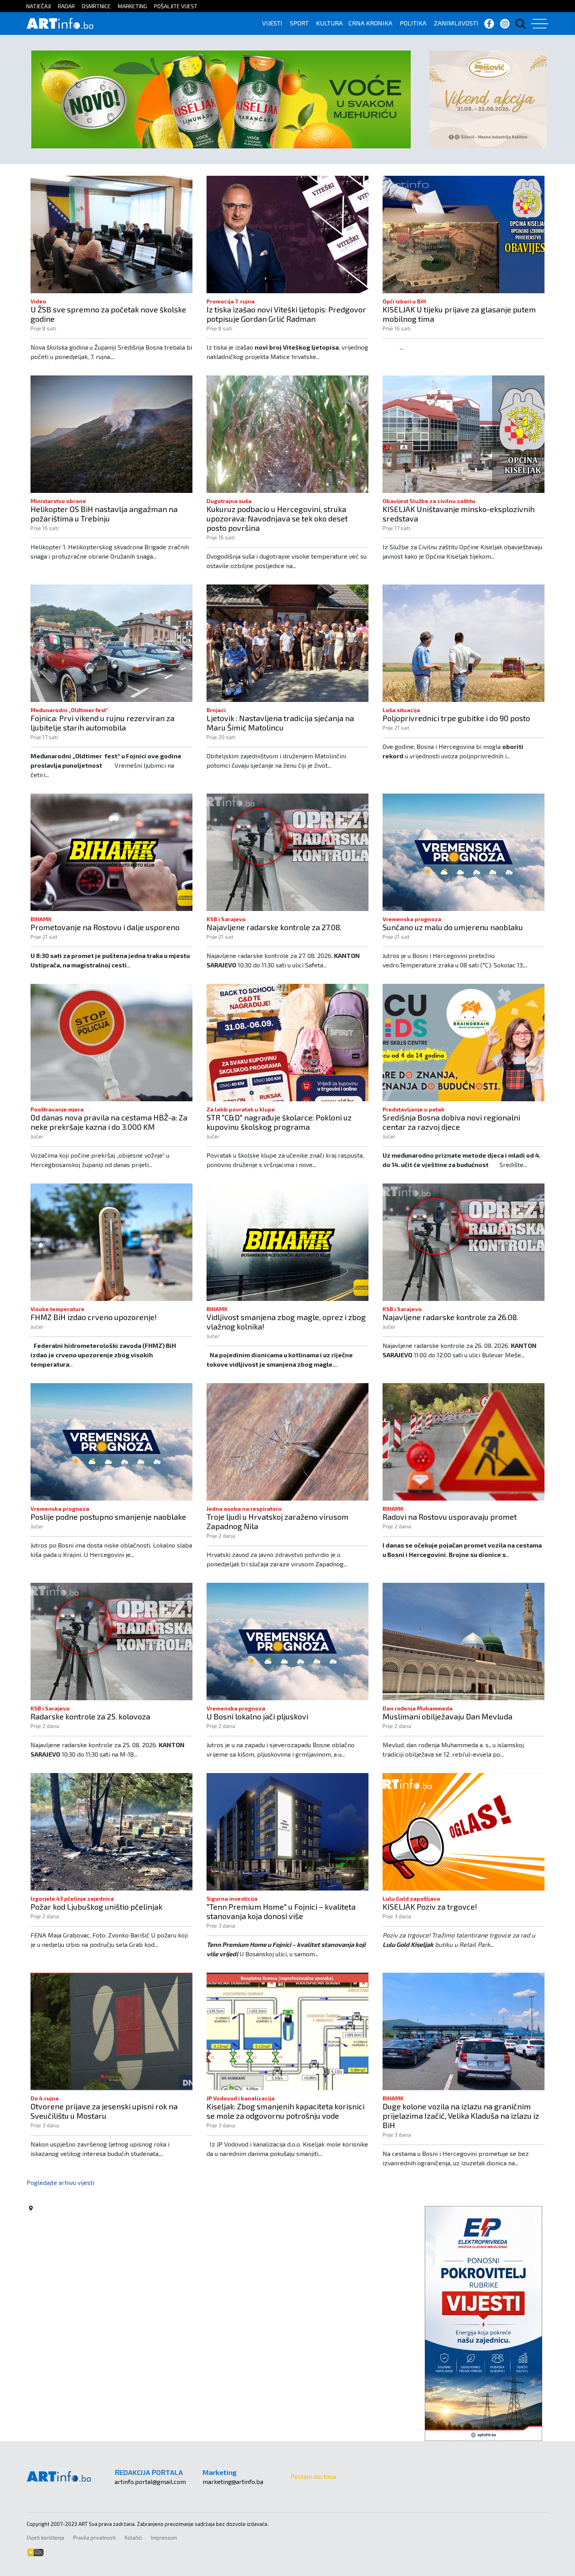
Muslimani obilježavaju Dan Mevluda (447, 1716)
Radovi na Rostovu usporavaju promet (450, 1517)
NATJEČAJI (39, 6)
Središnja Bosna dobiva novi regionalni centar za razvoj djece (451, 1122)
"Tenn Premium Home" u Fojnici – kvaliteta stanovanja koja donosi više (281, 1911)
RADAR (66, 6)
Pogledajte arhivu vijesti (60, 2182)
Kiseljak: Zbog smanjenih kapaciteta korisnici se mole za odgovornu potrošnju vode (286, 2111)
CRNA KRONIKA (370, 23)
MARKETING (132, 6)
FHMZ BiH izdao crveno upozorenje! (94, 1317)
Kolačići (133, 2538)
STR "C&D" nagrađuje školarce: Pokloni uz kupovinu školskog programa (279, 1122)
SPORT (299, 23)
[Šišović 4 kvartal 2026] (488, 98)
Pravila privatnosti (94, 2538)
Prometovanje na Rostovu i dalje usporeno (105, 927)
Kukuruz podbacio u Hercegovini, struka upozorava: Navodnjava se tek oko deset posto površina (277, 518)
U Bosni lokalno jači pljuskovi (257, 1716)
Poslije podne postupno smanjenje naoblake (108, 1517)
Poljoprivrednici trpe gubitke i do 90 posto (456, 718)
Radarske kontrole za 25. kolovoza (90, 1716)
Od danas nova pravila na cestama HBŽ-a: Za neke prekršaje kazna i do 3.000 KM (109, 1122)
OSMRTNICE (96, 6)
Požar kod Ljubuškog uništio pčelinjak (96, 1907)
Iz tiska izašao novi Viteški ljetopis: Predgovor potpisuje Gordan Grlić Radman (286, 314)
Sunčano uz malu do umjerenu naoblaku (453, 927)
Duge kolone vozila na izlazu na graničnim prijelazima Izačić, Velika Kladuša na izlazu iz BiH (461, 2116)
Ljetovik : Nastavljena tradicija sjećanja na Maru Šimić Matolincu (280, 723)
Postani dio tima (313, 2476)
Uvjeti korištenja (45, 2538)
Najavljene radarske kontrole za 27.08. (274, 927)
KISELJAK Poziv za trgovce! (430, 1907)
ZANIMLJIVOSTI (456, 23)
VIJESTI (272, 23)
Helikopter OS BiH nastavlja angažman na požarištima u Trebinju (104, 514)
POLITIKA (413, 23)
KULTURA (329, 23)
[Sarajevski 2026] (221, 98)
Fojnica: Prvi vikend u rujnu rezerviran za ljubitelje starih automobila (102, 723)
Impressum (164, 2538)
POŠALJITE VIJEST (176, 6)
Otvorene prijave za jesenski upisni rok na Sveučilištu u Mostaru (104, 2111)
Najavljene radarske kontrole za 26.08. (450, 1317)
